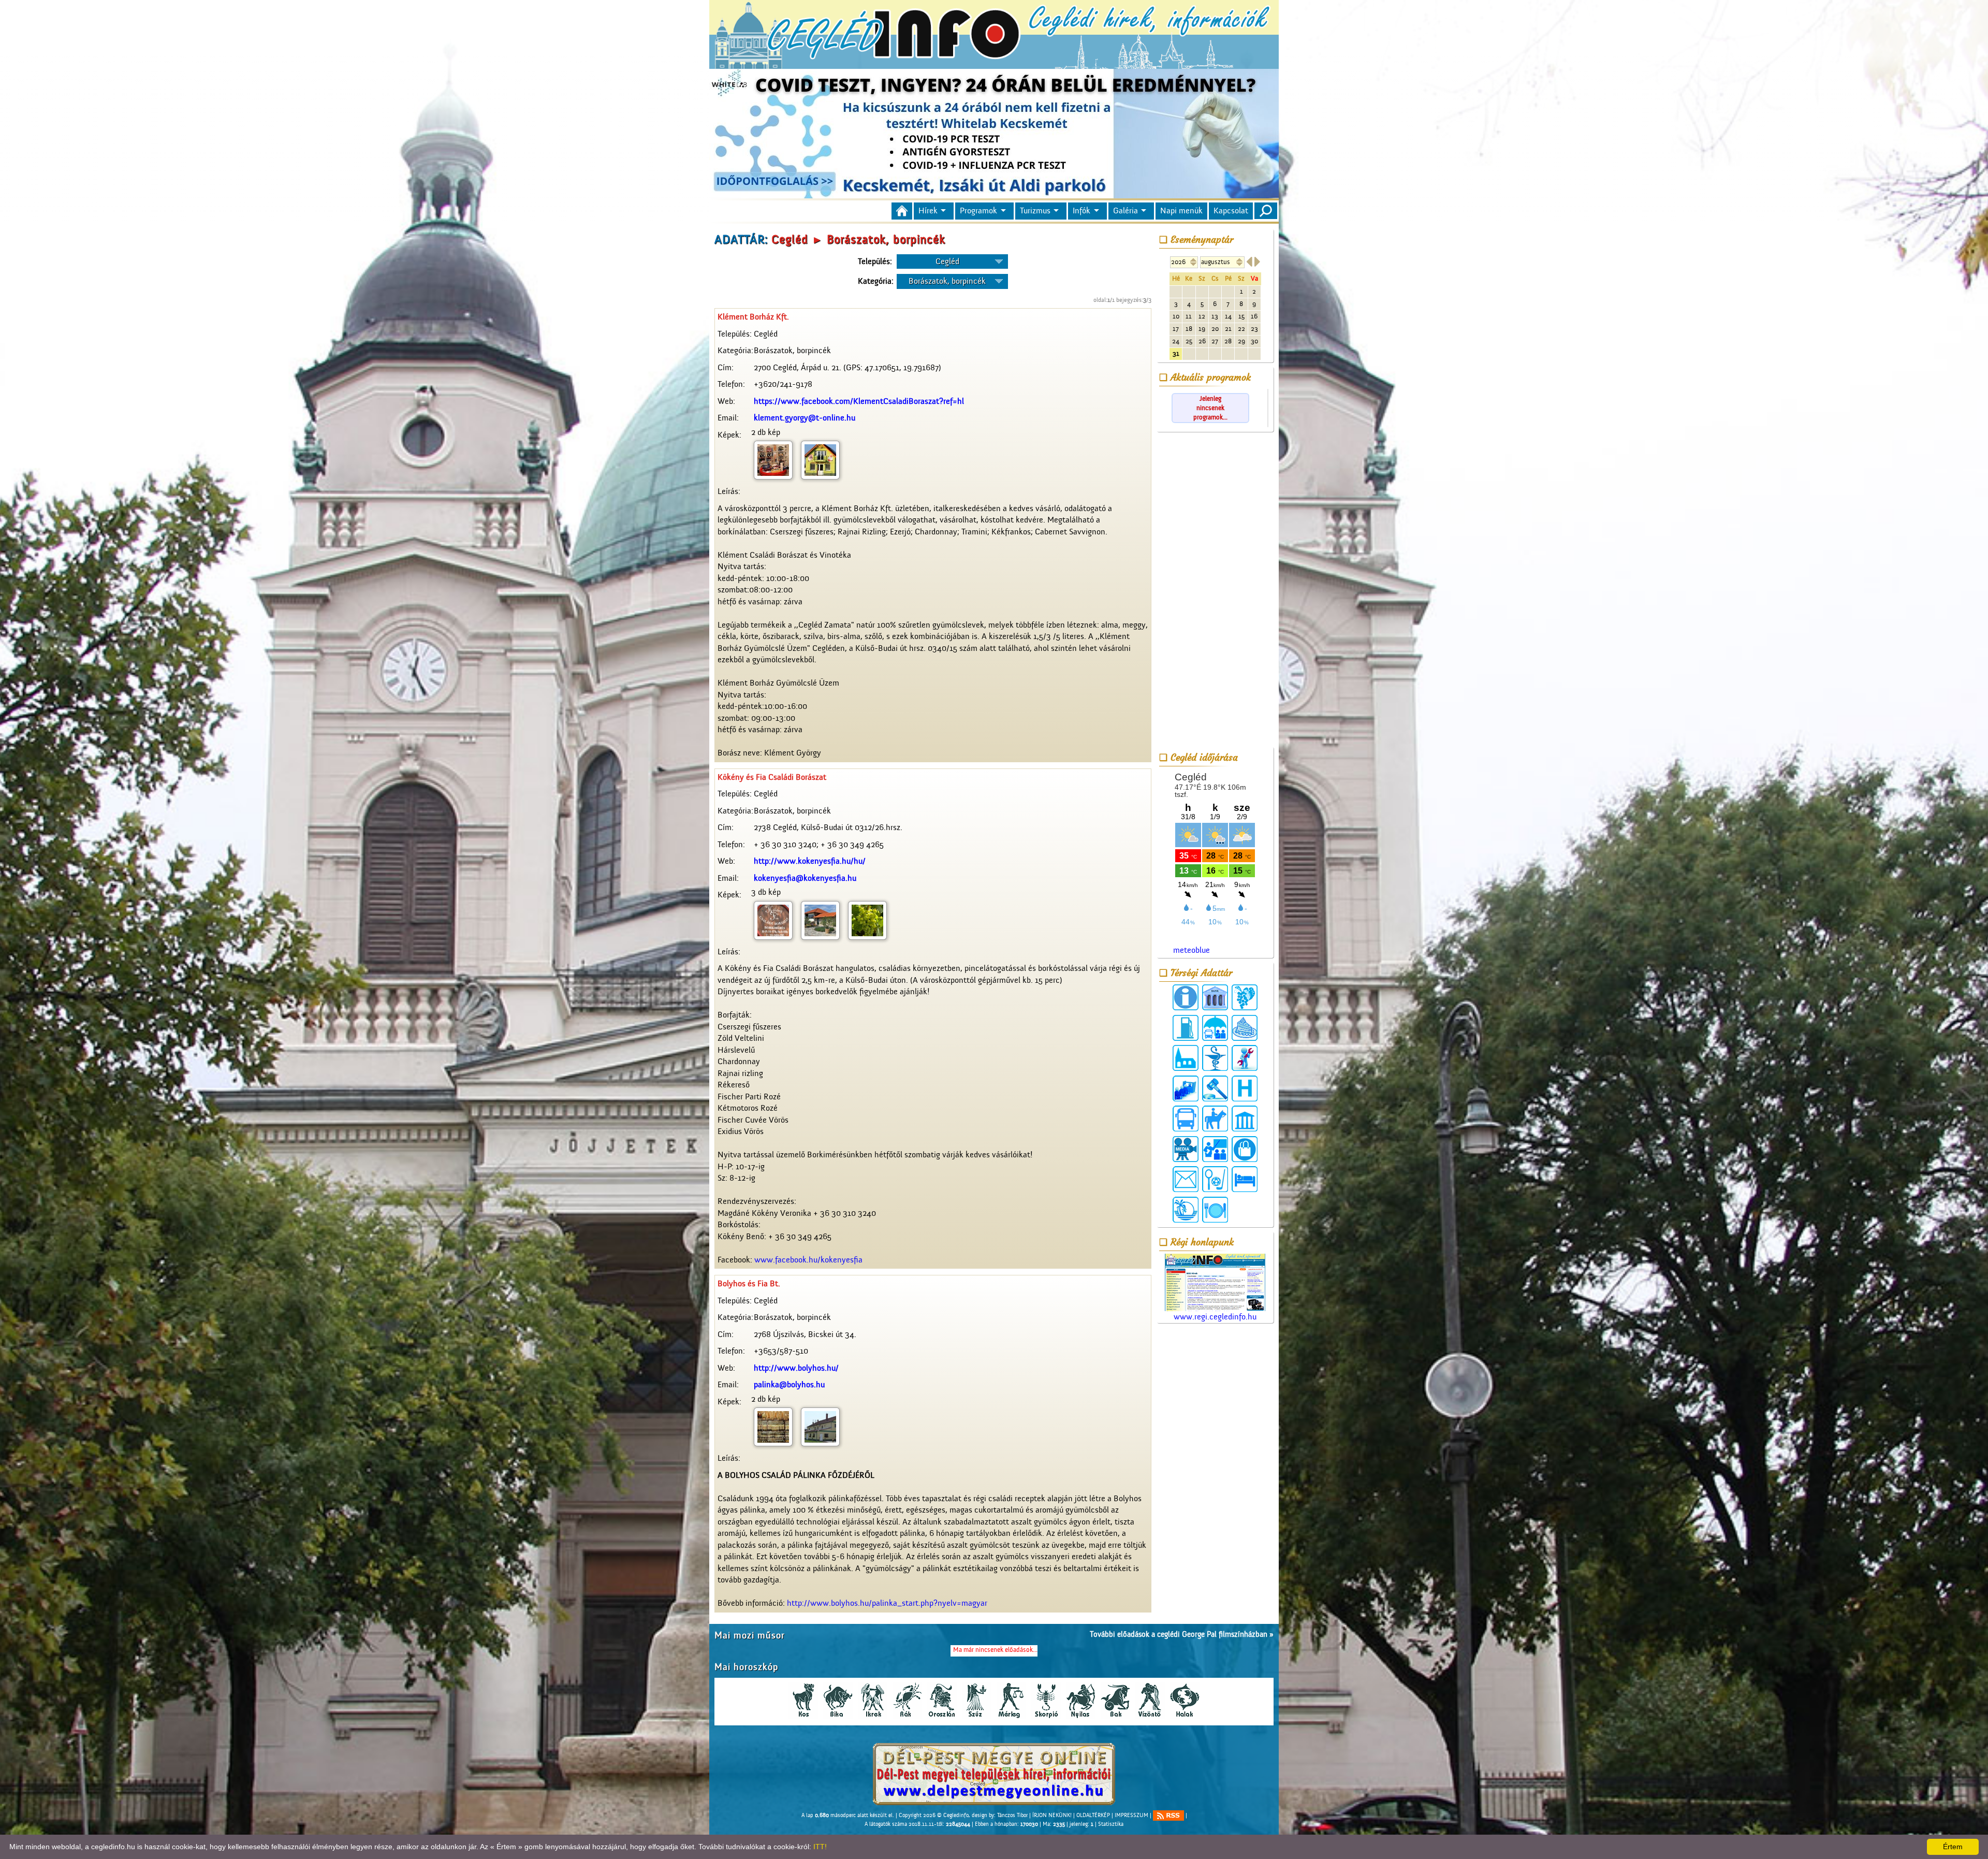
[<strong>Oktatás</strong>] (1215, 1149)
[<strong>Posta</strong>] (1186, 1179)
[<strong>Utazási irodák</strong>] (1186, 1210)
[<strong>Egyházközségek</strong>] (1186, 1058)
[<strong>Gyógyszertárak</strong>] (1215, 1058)
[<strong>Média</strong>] (1186, 1149)
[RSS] (1168, 1816)
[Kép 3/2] (820, 920)
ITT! (820, 1847)
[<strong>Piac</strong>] (1245, 1149)
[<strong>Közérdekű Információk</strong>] (1186, 997)
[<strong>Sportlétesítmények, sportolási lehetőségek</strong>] (1215, 1179)
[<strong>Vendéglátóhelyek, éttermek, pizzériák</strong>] (1215, 1210)
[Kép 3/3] (867, 920)
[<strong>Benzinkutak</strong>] (1186, 1028)
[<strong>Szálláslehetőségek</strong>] (1245, 1179)
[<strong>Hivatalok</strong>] (1186, 1088)
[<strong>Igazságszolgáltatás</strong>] (1215, 1088)
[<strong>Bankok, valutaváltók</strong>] (1215, 997)
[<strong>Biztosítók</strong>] (1215, 1028)
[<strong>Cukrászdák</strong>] (1245, 1028)
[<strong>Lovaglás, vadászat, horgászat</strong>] (1215, 1119)
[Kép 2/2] (820, 460)
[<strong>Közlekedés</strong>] (1186, 1119)
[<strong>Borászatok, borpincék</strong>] (1245, 997)
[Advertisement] (1215, 591)
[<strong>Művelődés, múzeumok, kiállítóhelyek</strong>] (1245, 1119)
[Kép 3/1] (773, 920)
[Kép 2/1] (773, 460)
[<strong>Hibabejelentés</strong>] (1245, 1058)
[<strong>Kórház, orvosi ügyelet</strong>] (1245, 1088)
